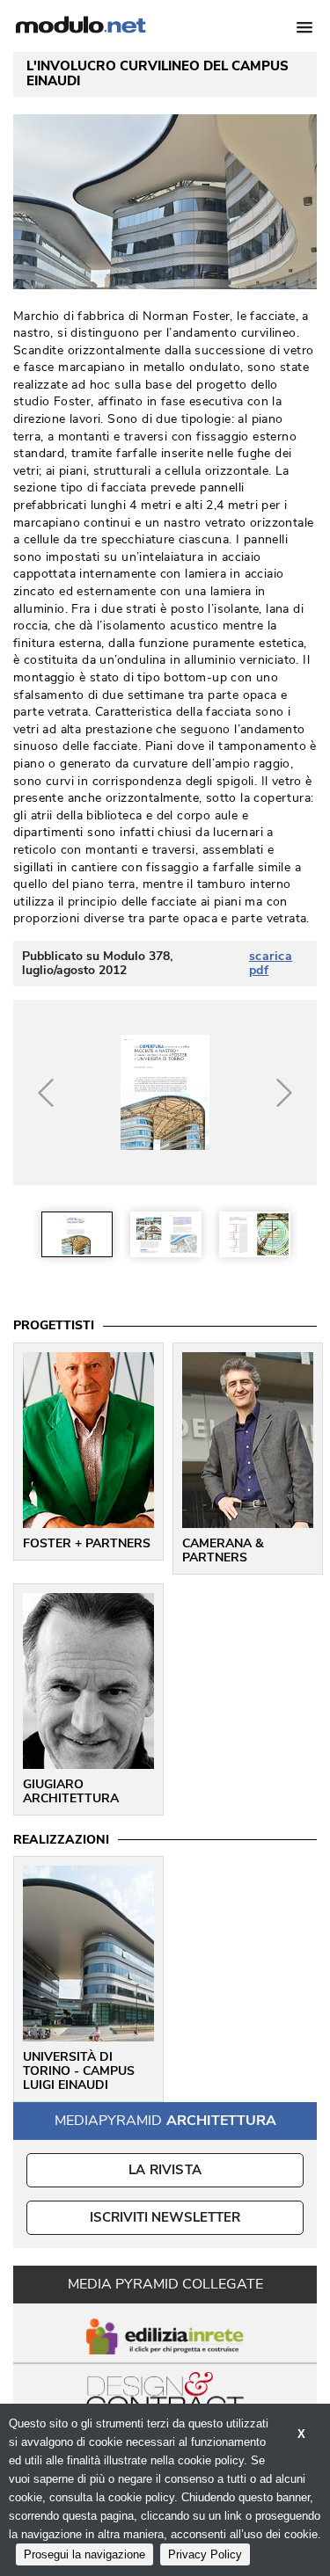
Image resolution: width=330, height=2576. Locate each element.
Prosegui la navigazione (84, 2554)
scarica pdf (271, 964)
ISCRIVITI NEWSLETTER (165, 2217)
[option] (77, 1234)
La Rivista (165, 2170)
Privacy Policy (205, 2554)
